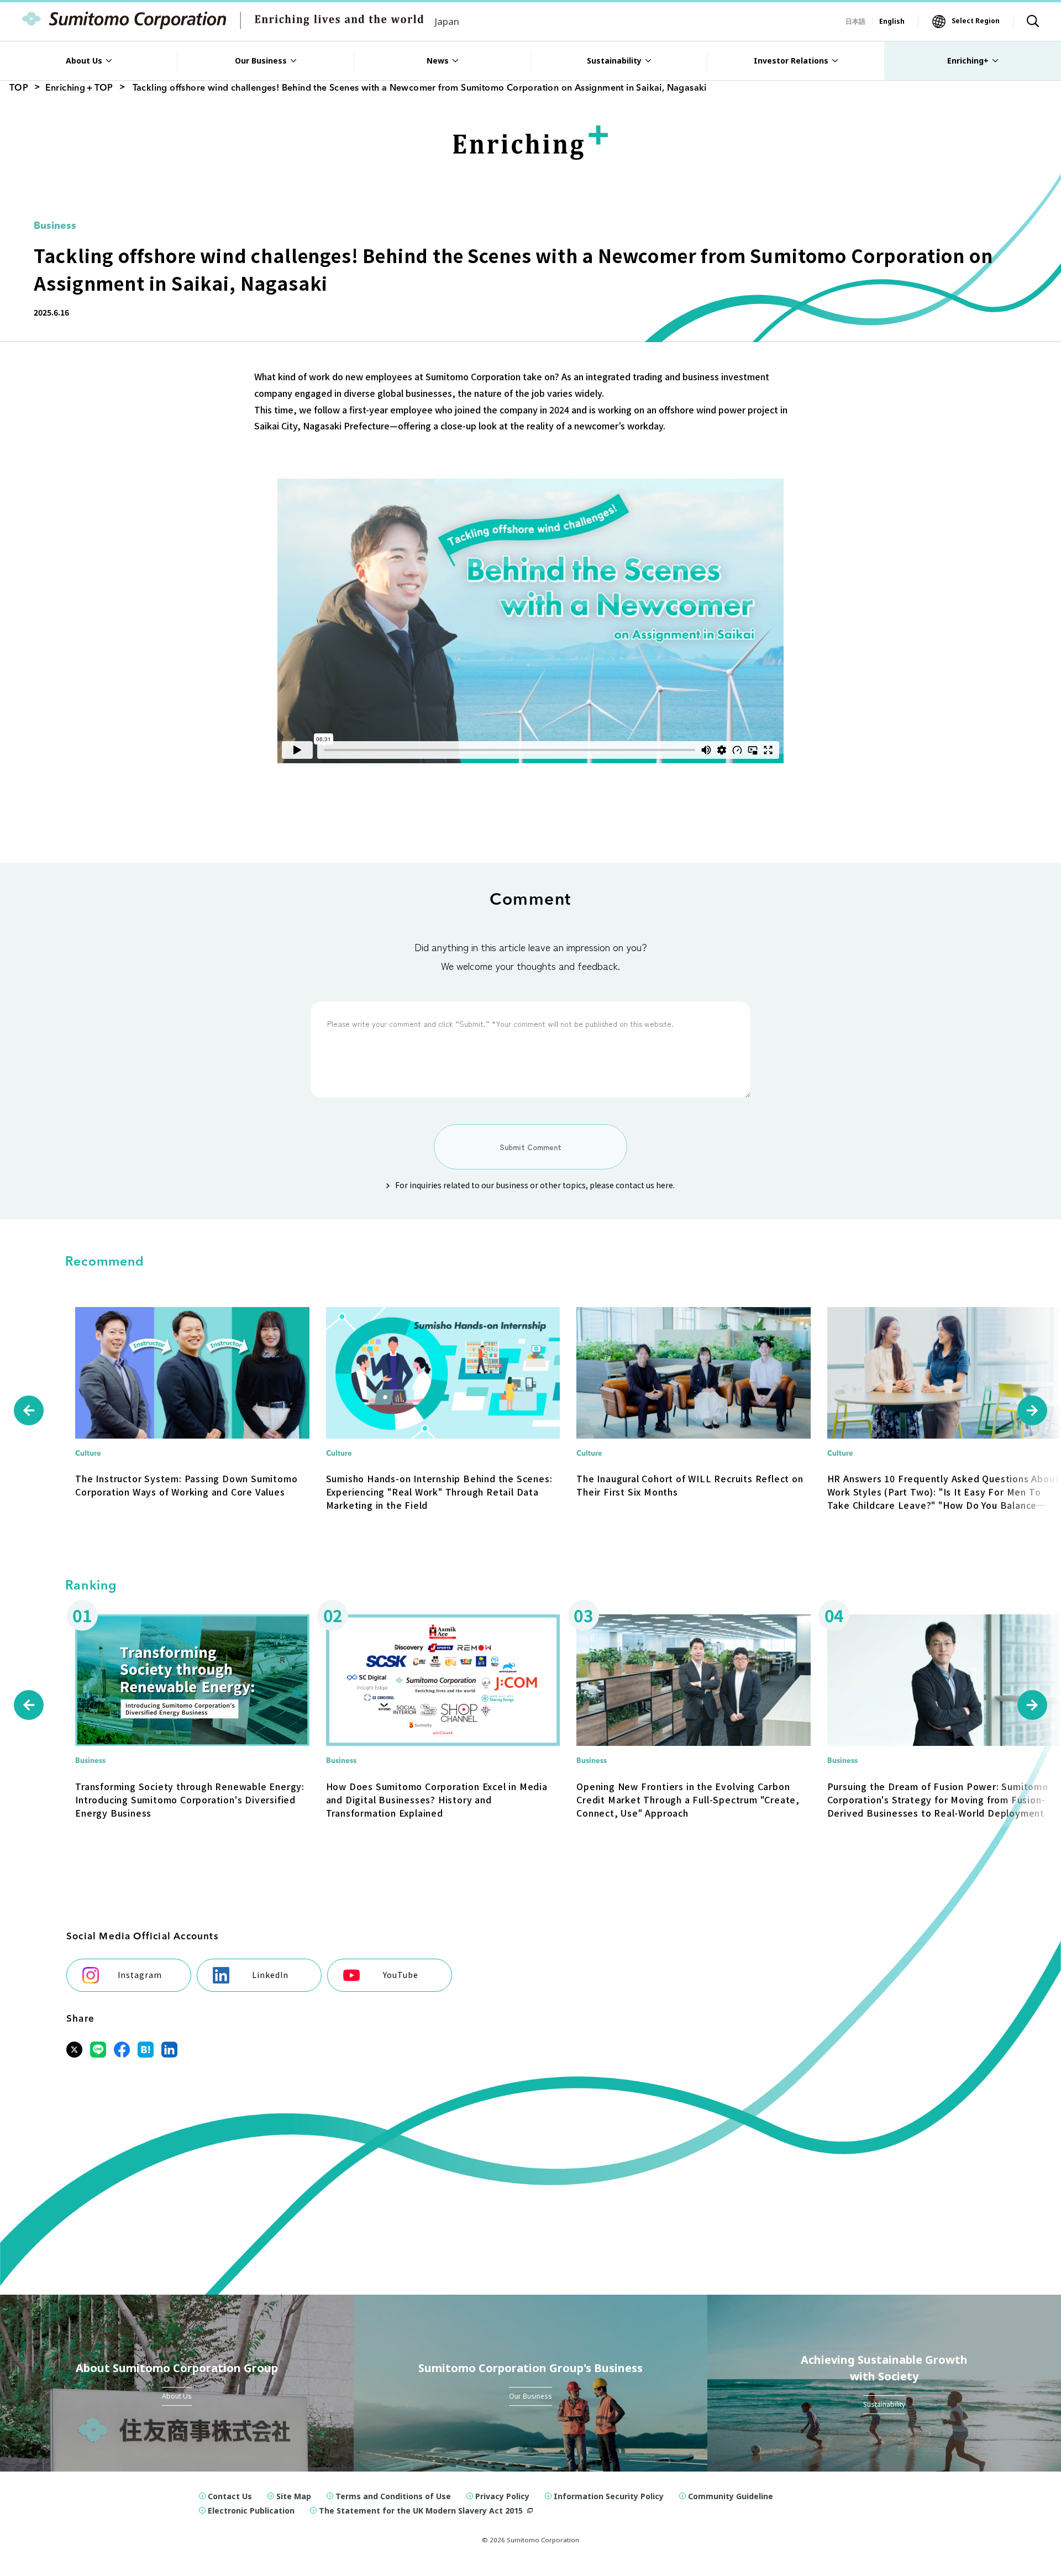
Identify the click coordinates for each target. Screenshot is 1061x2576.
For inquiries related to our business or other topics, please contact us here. (535, 1185)
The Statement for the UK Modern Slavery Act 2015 (421, 2511)
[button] (29, 1410)
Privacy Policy (502, 2496)
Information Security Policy (609, 2496)
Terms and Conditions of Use (393, 2496)
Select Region (976, 21)
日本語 (855, 21)
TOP (19, 88)
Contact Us (230, 2496)
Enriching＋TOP (79, 88)
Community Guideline (731, 2496)
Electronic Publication (251, 2511)
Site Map (294, 2496)
